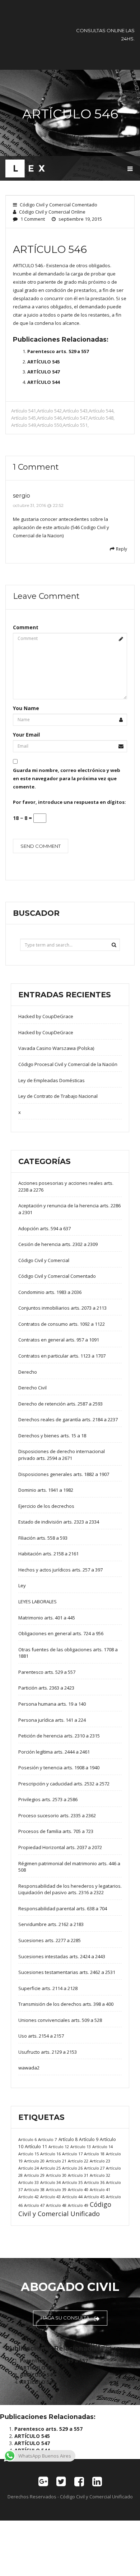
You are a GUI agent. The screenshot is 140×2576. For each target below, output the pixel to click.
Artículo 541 (24, 411)
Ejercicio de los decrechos (46, 1506)
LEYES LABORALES (38, 1602)
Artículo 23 (100, 2161)
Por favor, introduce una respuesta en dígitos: (69, 802)
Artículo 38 (34, 2189)
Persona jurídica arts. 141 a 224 (52, 1720)
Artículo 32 (100, 2175)
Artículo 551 (75, 425)
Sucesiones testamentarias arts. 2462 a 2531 (67, 1972)
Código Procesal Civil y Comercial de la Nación (68, 1064)
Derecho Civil (32, 1388)
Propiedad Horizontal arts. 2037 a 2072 (60, 1847)
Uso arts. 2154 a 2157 (41, 2036)
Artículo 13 (81, 2147)
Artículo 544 (101, 411)
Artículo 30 (56, 2175)
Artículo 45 (94, 2197)
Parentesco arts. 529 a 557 (58, 351)
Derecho (28, 1372)
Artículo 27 (94, 2168)
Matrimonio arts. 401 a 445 (47, 1618)
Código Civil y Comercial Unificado (65, 2209)
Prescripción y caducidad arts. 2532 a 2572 (64, 1784)
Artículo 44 (72, 2197)
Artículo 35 (72, 2182)
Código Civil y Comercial (44, 1260)
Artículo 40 (78, 2189)
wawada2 (29, 2068)
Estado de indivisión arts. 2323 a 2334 (59, 1522)
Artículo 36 (94, 2182)
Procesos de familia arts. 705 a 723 (56, 1831)
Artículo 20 (34, 2161)
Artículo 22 (78, 2161)
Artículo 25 (50, 2168)
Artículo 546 (49, 418)
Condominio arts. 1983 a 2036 (50, 1292)
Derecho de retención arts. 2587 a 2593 (60, 1404)
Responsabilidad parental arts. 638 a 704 (63, 1908)
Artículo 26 (72, 2168)
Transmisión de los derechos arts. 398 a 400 (66, 2004)
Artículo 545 (24, 418)
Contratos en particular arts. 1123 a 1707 (62, 1356)
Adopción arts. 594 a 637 (45, 1228)
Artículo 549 (24, 425)
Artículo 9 (89, 2139)
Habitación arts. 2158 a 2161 (48, 1554)
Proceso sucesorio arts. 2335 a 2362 (57, 1815)
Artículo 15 (29, 2154)
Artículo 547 (75, 418)
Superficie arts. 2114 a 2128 (48, 1988)
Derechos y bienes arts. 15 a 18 (52, 1436)
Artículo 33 (29, 2182)
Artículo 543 (75, 411)
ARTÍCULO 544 (43, 382)
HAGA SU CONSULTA (66, 2318)
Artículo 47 (34, 2205)
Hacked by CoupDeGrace (46, 1016)
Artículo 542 (49, 411)
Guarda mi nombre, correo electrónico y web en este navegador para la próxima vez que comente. (67, 778)
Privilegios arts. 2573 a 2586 (48, 1799)
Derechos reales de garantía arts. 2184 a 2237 (68, 1419)
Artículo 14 (102, 2147)
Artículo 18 (94, 2154)
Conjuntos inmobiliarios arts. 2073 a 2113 (62, 1308)
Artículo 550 (49, 425)
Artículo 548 (101, 418)
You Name (26, 708)
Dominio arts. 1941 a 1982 (46, 1490)
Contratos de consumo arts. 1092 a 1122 (62, 1324)
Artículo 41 (100, 2189)
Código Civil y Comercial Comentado (59, 205)
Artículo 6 (27, 2139)
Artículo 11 (36, 2146)
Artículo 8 (68, 2139)
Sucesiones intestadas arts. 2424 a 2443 (62, 1956)
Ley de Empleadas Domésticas (52, 1080)
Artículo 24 (29, 2168)
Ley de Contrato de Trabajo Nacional (58, 1096)
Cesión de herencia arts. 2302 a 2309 (58, 1244)
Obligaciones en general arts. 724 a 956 (61, 1633)
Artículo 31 (78, 2175)
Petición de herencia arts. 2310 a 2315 (59, 1736)
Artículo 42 (29, 2197)
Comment (26, 627)
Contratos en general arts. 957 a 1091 (59, 1340)
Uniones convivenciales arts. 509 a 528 (60, 2020)
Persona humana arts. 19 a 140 (52, 1704)
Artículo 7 (48, 2139)
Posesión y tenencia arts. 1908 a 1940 (59, 1768)
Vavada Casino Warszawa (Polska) (56, 1048)
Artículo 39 (56, 2189)
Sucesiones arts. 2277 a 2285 (50, 1940)
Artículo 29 (34, 2175)
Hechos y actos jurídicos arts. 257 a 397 (60, 1570)
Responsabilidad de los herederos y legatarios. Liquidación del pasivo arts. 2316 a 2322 (70, 1889)
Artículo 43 (50, 2197)
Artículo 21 (56, 2161)
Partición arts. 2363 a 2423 (46, 1688)
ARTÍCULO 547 (43, 372)
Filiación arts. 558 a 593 (43, 1538)
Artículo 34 (50, 2182)
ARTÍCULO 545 (43, 362)
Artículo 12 (59, 2147)
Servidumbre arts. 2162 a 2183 (51, 1924)
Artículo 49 (78, 2205)
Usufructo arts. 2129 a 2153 (48, 2052)
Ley (22, 1585)
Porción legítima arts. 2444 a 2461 (54, 1752)
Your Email (26, 735)
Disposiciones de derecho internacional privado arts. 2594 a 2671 (62, 1455)
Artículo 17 (72, 2154)
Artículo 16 (50, 2154)
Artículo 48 (56, 2205)
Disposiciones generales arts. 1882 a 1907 (64, 1474)
